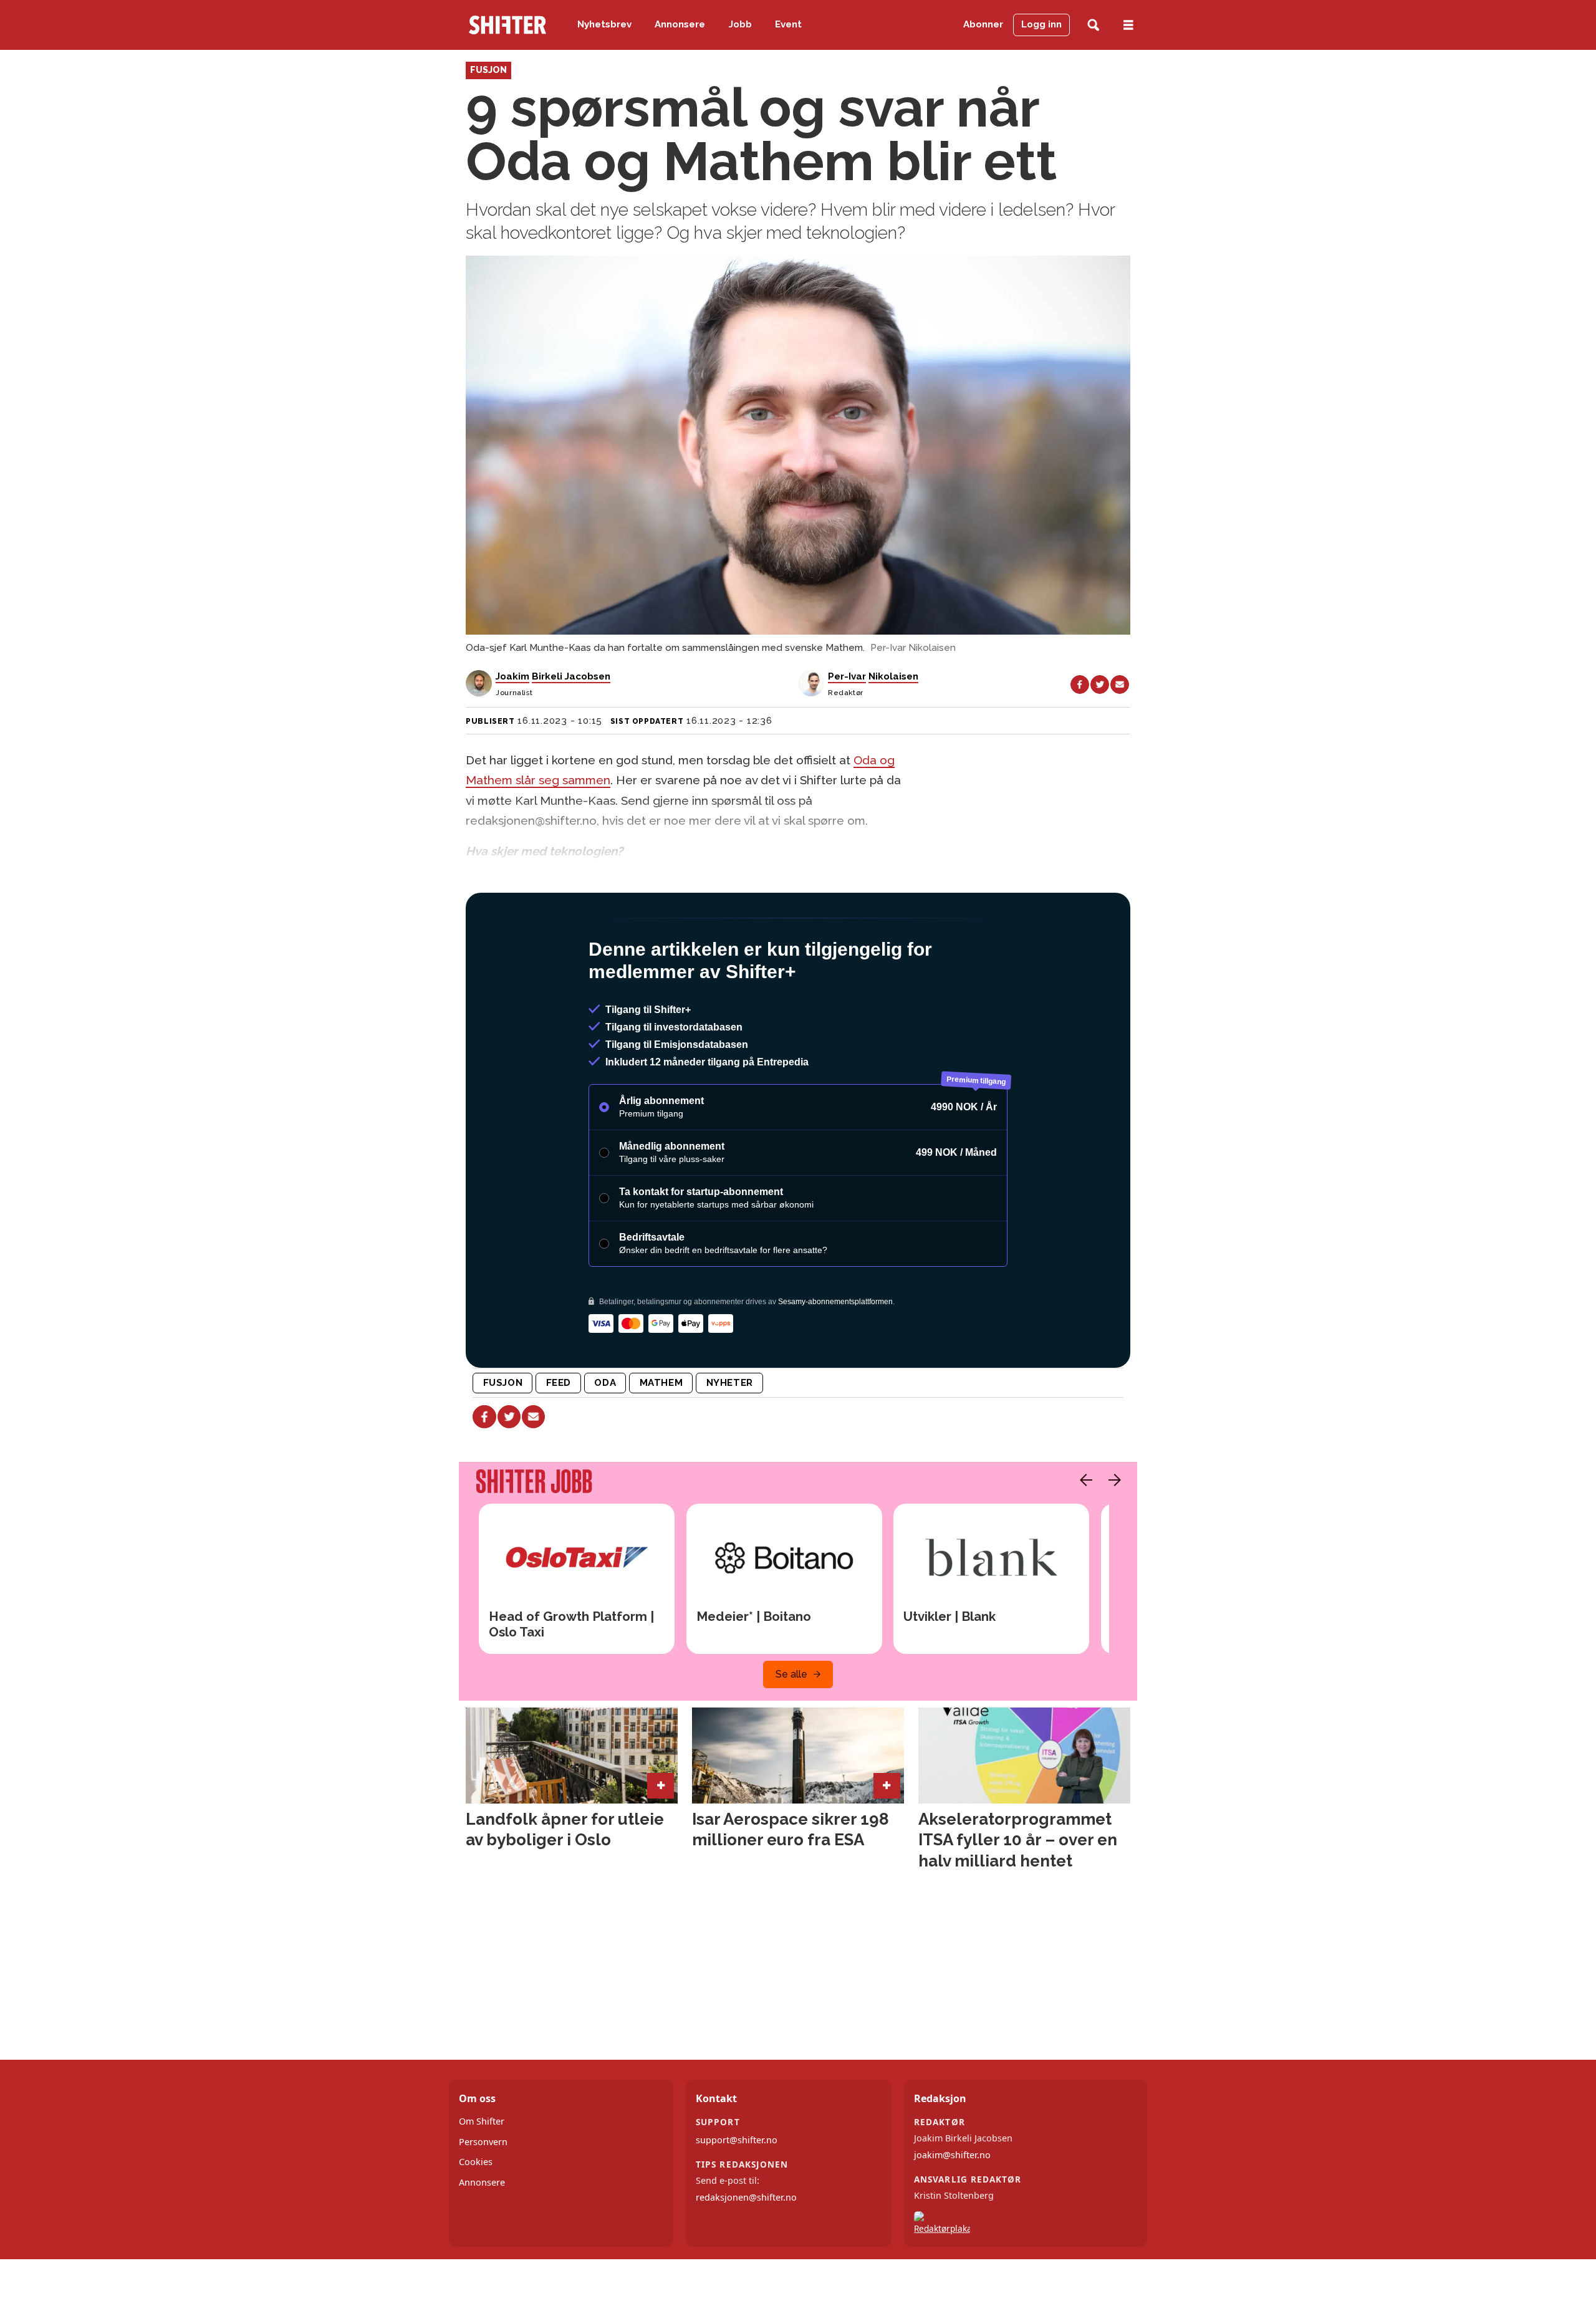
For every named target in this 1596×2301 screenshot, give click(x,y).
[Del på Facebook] (1080, 685)
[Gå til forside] (507, 25)
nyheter (730, 1436)
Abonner (983, 24)
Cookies (476, 2215)
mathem (661, 1436)
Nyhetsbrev (604, 24)
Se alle (791, 1728)
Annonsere (680, 24)
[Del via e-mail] (1120, 685)
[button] (1083, 1534)
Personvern (483, 2195)
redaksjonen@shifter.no (746, 2251)
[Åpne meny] (1128, 25)
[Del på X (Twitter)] (1100, 685)
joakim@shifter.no (952, 2208)
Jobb (740, 24)
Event (788, 24)
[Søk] (1093, 25)
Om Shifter (482, 2175)
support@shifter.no (737, 2193)
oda (605, 1436)
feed (559, 1436)
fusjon (503, 1436)
